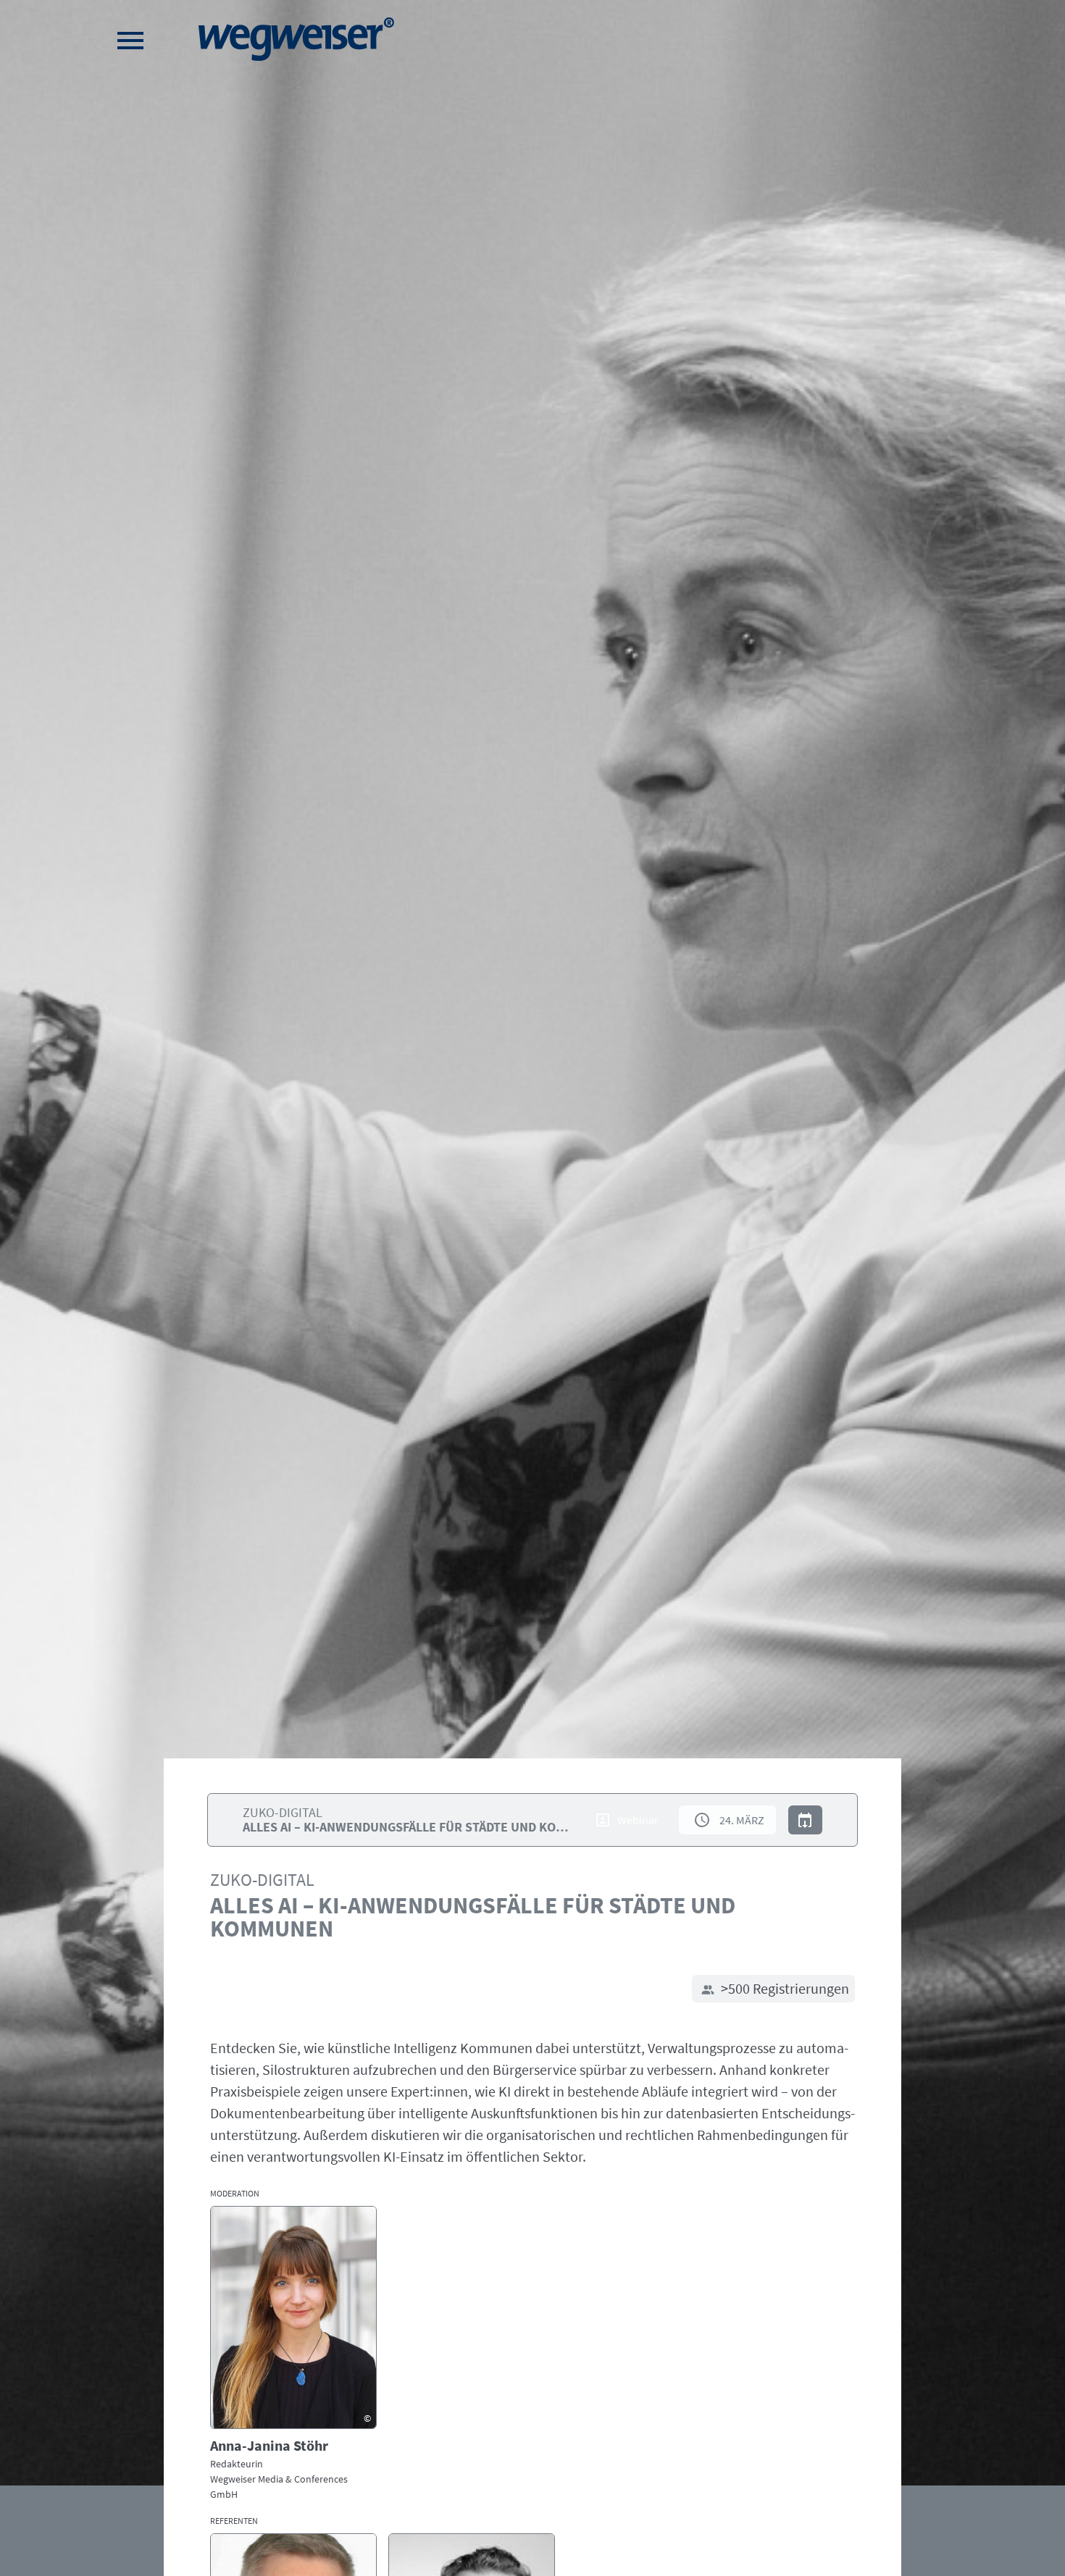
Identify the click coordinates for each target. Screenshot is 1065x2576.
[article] (293, 2354)
